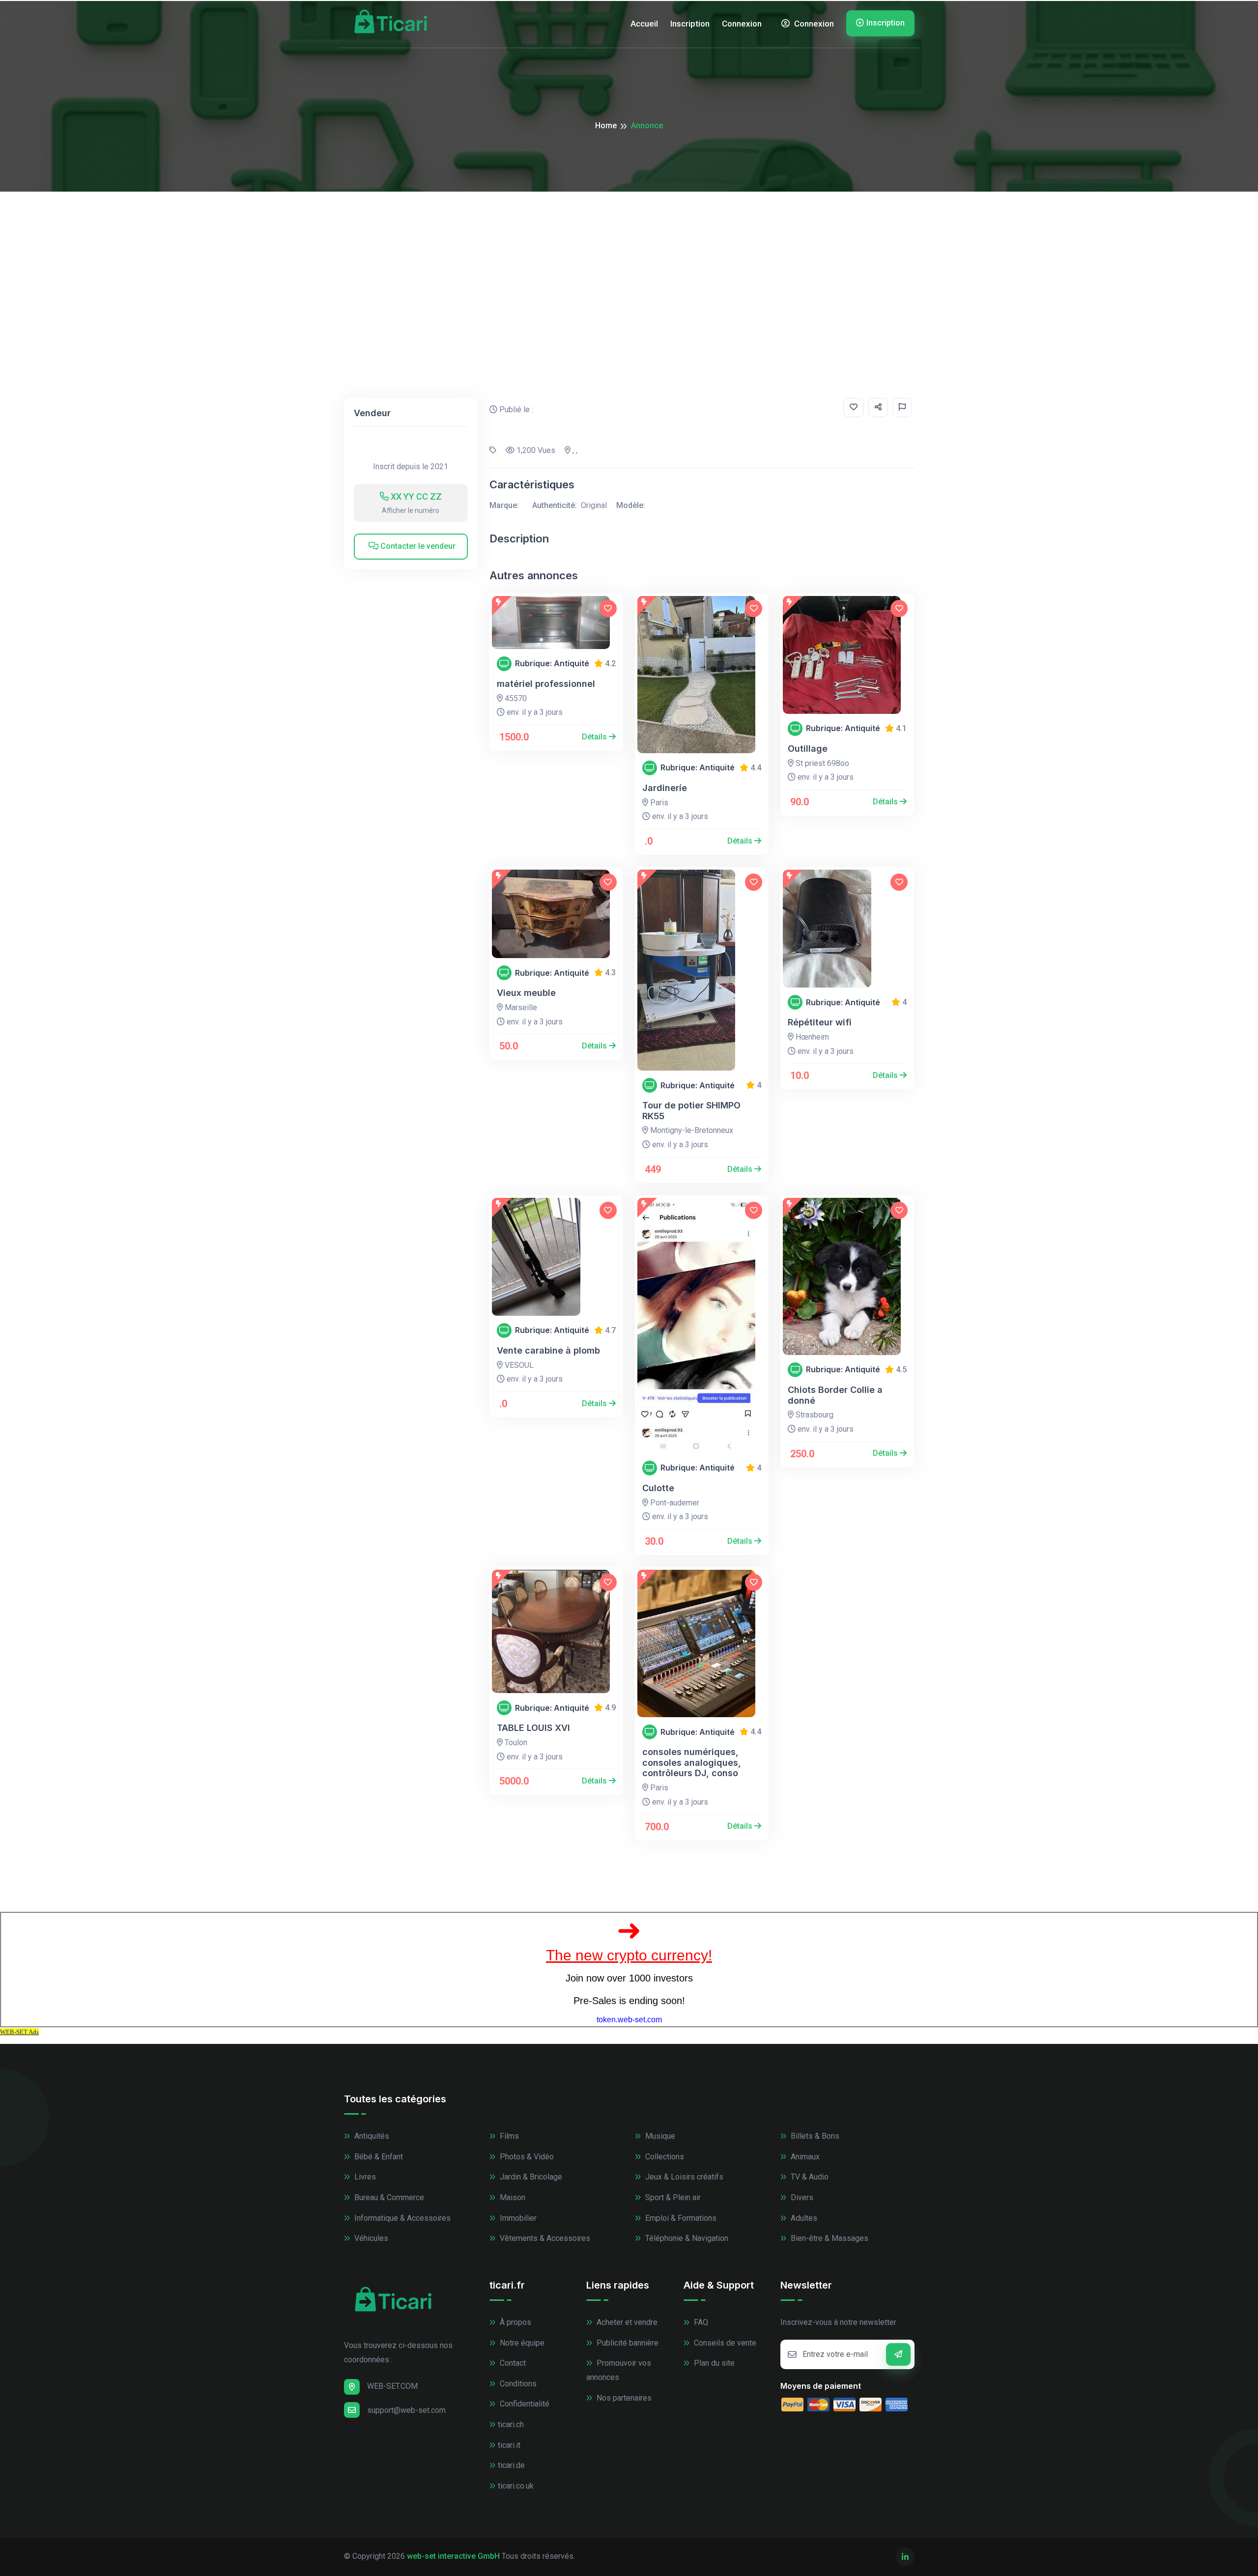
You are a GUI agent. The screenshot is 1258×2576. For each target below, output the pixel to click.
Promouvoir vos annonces (619, 2370)
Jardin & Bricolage (530, 2177)
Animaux (804, 2157)
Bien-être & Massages (829, 2238)
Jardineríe (665, 788)
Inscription (690, 24)
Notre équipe (521, 2343)
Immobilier (517, 2218)
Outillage (808, 749)
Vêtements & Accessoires (544, 2238)
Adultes (803, 2218)
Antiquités (371, 2136)
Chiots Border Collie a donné (835, 1395)
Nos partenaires (623, 2398)
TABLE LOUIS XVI (533, 1728)
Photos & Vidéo (526, 2157)
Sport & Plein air (672, 2197)
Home (606, 126)
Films (508, 2136)
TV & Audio (809, 2177)
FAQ (700, 2322)
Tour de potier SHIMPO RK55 (691, 1111)
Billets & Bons (814, 2136)
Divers (801, 2197)
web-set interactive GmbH (453, 2556)
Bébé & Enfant (378, 2157)
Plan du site (713, 2363)
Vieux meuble (526, 993)
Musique (659, 2136)
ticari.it (509, 2445)
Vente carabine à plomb (548, 1350)
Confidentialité (524, 2404)
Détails (595, 737)
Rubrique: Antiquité (552, 664)
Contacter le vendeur (417, 546)
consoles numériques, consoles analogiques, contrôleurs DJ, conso (692, 1762)
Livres (364, 2177)
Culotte (658, 1488)
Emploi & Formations (680, 2218)
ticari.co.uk (516, 2486)
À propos (515, 2322)
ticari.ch (511, 2424)
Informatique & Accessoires (401, 2218)
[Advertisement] (629, 265)
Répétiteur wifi (820, 1022)
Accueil (644, 24)
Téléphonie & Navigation (686, 2238)
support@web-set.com (406, 2410)
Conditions (517, 2384)
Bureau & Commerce (388, 2197)
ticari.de (511, 2465)
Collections (664, 2157)
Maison (512, 2197)
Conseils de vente (724, 2343)
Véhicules (370, 2238)
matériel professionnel (546, 684)
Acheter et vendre (626, 2322)
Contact (512, 2363)
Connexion (742, 24)
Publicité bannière (627, 2343)
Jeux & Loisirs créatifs (683, 2177)
